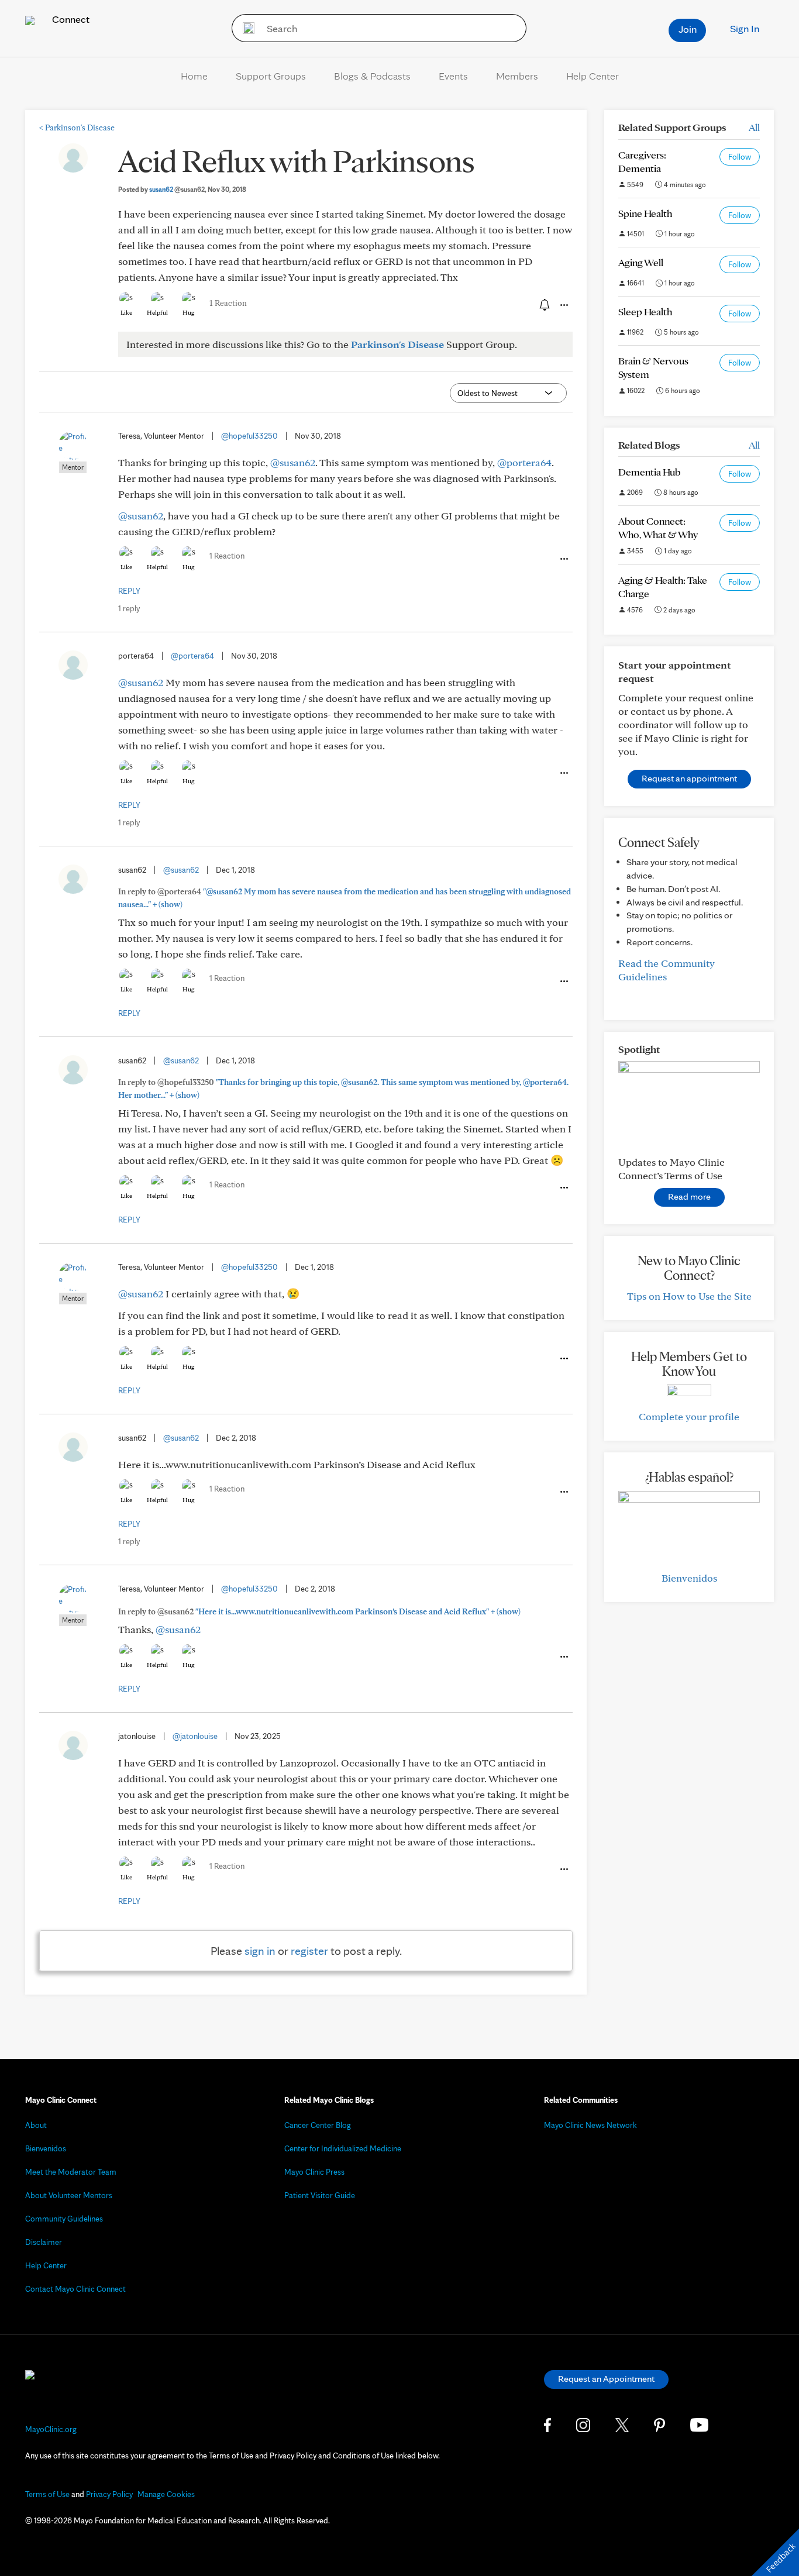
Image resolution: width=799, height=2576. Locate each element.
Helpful (157, 312)
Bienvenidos (689, 1578)
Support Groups (271, 76)
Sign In (745, 28)
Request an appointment (689, 778)
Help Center (593, 76)
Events (453, 76)
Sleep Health (645, 311)
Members (517, 76)
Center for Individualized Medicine (343, 2148)
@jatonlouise (195, 1736)
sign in (260, 1951)
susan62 (177, 189)
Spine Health (645, 213)
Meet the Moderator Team (71, 2172)
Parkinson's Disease (77, 128)
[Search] (245, 28)
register (309, 1951)
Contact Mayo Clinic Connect (75, 2289)
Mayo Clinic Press (314, 2172)
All (754, 127)
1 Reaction (228, 303)
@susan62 (293, 462)
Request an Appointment (606, 2379)
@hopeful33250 (249, 436)
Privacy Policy (109, 2494)
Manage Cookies (166, 2494)
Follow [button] (740, 157)
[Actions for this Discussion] (563, 305)
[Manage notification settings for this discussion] (543, 305)
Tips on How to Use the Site (689, 1296)
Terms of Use (47, 2494)
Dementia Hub (649, 472)
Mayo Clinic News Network (590, 2125)
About (36, 2125)
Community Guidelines (64, 2219)
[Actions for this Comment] (563, 559)
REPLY (129, 591)
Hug (189, 312)
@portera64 (524, 462)
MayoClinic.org (51, 2429)
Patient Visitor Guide (320, 2195)
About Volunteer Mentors (69, 2195)
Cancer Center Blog (318, 2125)
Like (126, 312)
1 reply (129, 608)
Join (688, 29)
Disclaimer (44, 2242)
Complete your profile (689, 1416)
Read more (689, 1196)
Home (194, 76)
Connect (70, 19)
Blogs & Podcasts (372, 76)
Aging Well (641, 262)
